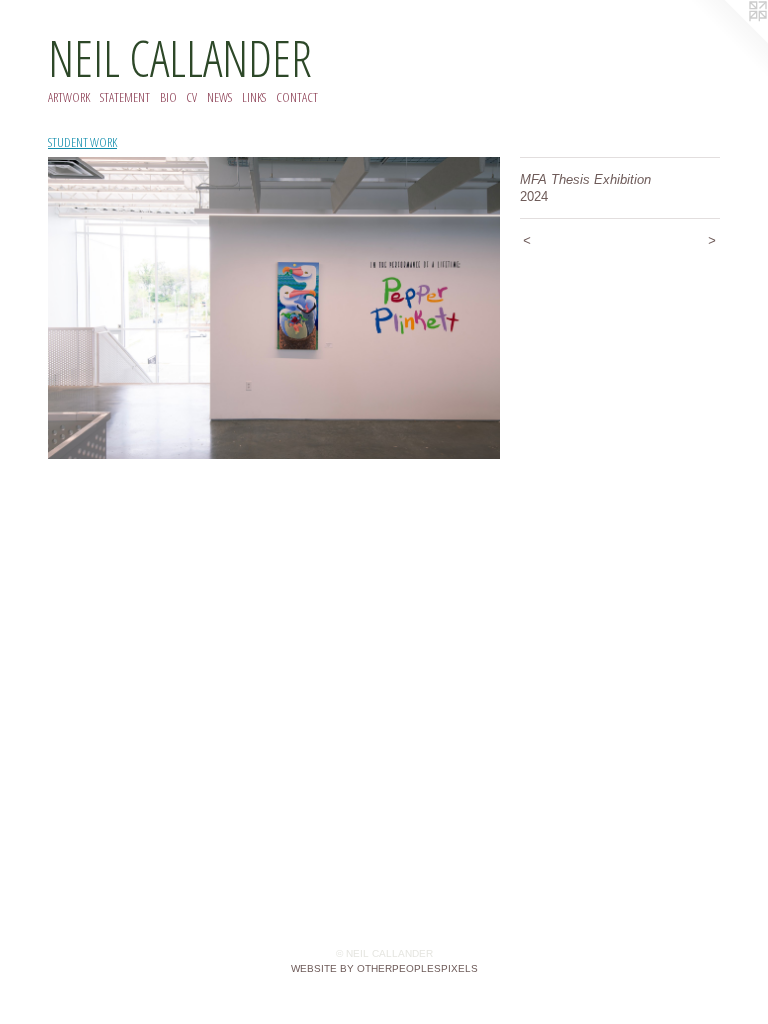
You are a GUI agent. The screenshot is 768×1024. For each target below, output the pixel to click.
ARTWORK (69, 97)
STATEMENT (125, 97)
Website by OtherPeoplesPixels (384, 968)
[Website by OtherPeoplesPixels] (728, 40)
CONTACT (297, 97)
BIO (168, 97)
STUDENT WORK (82, 142)
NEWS (219, 97)
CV (191, 97)
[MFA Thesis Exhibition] (274, 308)
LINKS (254, 97)
